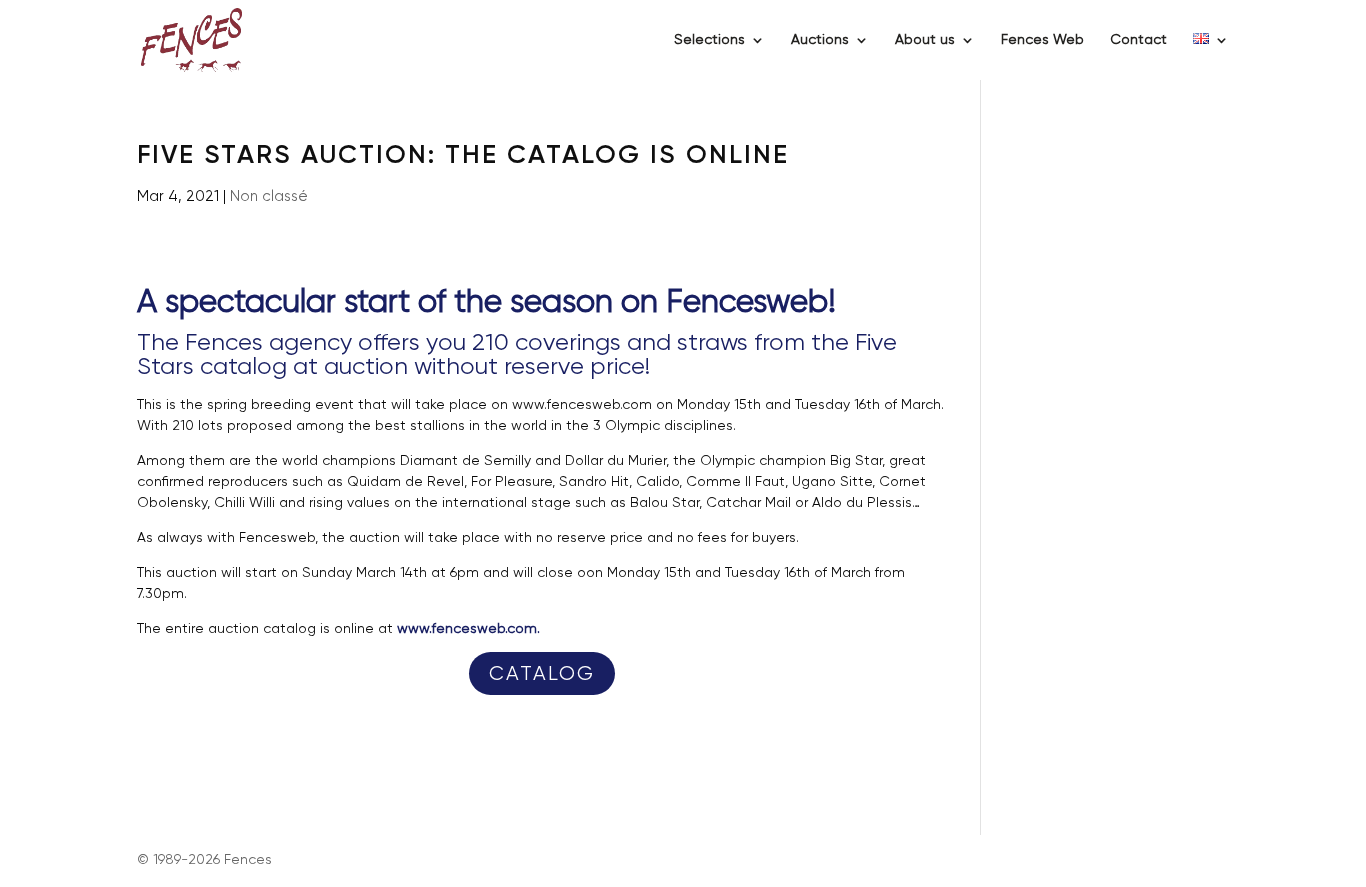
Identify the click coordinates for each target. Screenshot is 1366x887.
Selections (709, 40)
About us (925, 40)
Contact (1138, 40)
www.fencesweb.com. (468, 629)
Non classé (269, 196)
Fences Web (1042, 40)
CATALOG (542, 674)
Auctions (820, 40)
